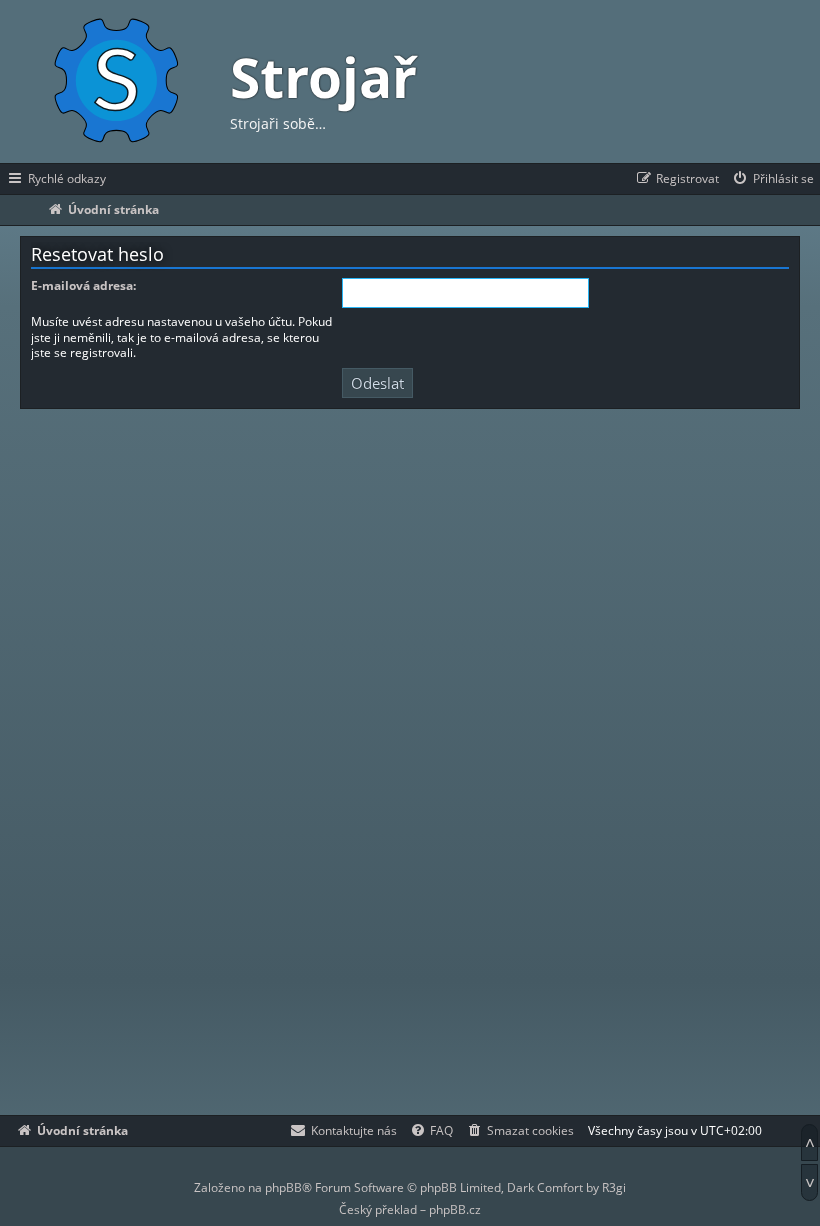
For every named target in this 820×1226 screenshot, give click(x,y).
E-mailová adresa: (83, 286)
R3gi (614, 1187)
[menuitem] (772, 179)
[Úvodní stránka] (115, 81)
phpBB (283, 1187)
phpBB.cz (455, 1209)
